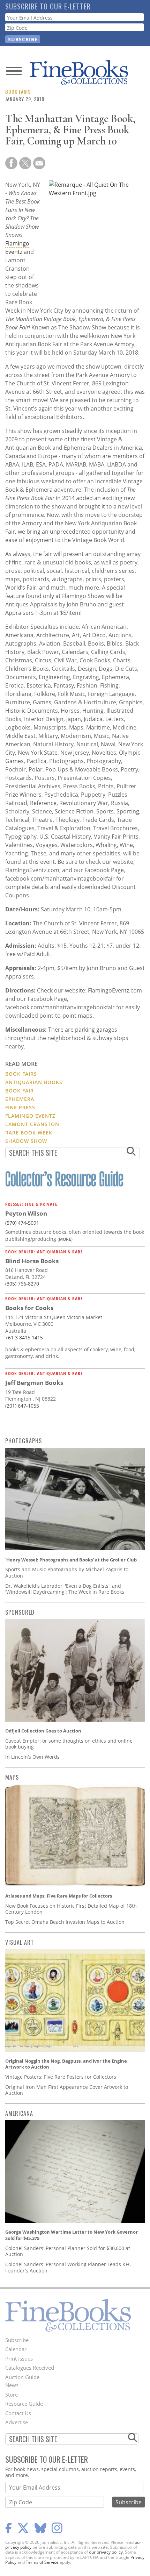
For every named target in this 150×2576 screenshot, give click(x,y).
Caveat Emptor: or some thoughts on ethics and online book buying (69, 1744)
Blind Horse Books (32, 1261)
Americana (19, 2113)
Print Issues (19, 2358)
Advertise (17, 2422)
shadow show (26, 1141)
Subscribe (17, 2340)
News (12, 2385)
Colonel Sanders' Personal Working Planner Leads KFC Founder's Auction (68, 2267)
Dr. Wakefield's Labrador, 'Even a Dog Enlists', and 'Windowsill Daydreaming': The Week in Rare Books (65, 1589)
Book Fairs (18, 91)
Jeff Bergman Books (34, 1383)
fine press (20, 1107)
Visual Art (20, 1942)
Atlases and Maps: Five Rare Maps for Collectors (59, 1896)
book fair (20, 1091)
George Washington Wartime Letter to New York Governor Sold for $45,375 (72, 2235)
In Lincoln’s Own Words (32, 1757)
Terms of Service (42, 2562)
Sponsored (20, 1612)
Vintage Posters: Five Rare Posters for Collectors (61, 2077)
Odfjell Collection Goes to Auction (43, 1731)
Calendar (16, 2349)
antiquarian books (34, 1082)
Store (12, 2394)
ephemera (20, 1099)
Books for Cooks (29, 1308)
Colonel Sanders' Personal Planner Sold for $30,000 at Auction (68, 2251)
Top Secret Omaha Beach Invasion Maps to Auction (65, 1922)
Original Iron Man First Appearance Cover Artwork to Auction (67, 2090)
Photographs (24, 1441)
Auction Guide (22, 2377)
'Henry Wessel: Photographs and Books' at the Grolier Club (71, 1560)
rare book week (29, 1133)
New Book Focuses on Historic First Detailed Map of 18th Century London (71, 1909)
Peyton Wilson (26, 1213)
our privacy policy (106, 2552)
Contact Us (18, 2413)
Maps (12, 1777)
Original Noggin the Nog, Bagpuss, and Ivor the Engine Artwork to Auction (66, 2064)
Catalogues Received (30, 2368)
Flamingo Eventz (17, 248)
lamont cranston (32, 1124)
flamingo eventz (30, 1116)
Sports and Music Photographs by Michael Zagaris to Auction (67, 1572)
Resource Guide (24, 2404)
